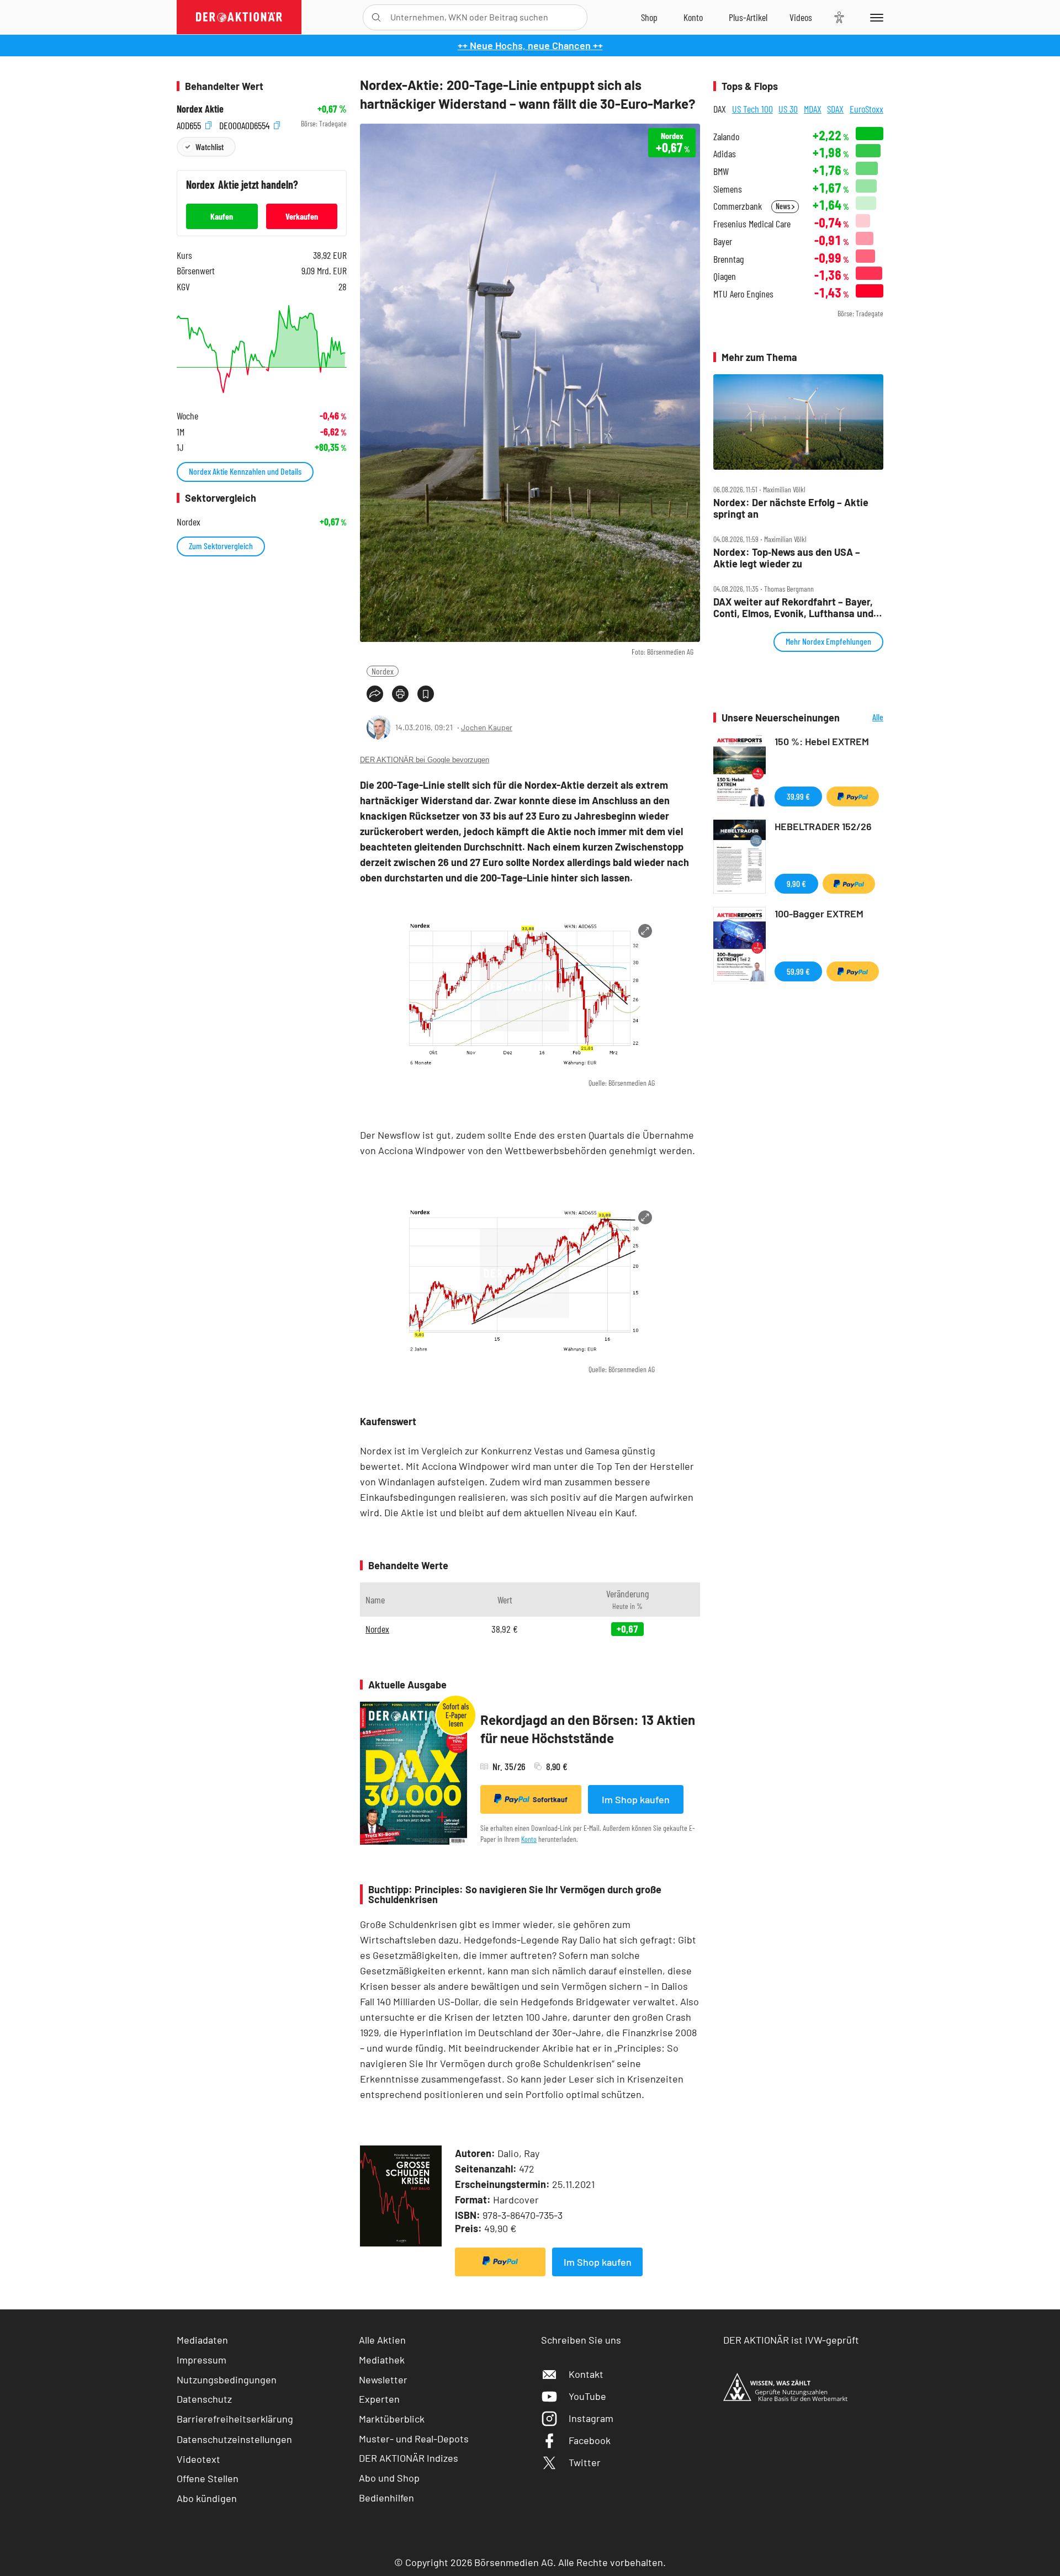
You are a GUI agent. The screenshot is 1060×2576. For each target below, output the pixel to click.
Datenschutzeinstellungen (234, 2439)
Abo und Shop (389, 2478)
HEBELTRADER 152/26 (823, 826)
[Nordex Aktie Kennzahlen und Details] (262, 349)
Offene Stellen (208, 2478)
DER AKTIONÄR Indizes (409, 2458)
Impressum (202, 2360)
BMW (721, 171)
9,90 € (796, 883)
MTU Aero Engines (743, 294)
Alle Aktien (382, 2340)
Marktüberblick (392, 2419)
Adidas (725, 154)
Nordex (383, 671)
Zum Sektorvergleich (221, 546)
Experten (379, 2399)
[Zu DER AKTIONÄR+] (748, 17)
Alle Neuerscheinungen (864, 718)
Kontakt (586, 2374)
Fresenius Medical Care (752, 224)
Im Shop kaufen (636, 1799)
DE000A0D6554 (245, 124)
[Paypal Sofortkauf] (500, 2262)
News (784, 206)
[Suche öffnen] (376, 17)
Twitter (585, 2462)
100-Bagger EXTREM (819, 913)
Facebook (590, 2440)
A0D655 (190, 124)
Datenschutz (204, 2399)
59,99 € (798, 971)
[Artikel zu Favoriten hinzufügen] (426, 694)
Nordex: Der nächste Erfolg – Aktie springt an (791, 508)
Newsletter (383, 2380)
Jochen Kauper (487, 727)
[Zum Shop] (649, 17)
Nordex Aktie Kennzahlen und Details (245, 471)
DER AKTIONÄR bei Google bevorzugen (425, 760)
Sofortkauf (550, 1799)
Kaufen (222, 216)
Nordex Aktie (200, 109)
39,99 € (798, 796)
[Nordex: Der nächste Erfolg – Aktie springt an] (798, 422)
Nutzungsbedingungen (227, 2380)
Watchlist (210, 147)
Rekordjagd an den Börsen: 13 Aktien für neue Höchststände (588, 1729)
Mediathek (382, 2360)
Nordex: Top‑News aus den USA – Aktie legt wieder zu (787, 558)
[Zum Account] (693, 17)
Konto (529, 1839)
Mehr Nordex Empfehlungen (828, 641)
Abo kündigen (207, 2498)
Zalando (726, 137)
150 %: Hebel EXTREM (822, 741)
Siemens (728, 189)
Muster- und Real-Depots (414, 2439)
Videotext (198, 2459)
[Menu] (875, 17)
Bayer (723, 241)
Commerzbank (738, 206)
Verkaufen (302, 216)
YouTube (587, 2396)
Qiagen (725, 276)
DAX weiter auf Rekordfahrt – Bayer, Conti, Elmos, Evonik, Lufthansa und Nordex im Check (793, 607)
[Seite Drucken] (400, 694)
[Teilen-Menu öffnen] (375, 694)
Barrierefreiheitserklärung (235, 2419)
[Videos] (801, 17)
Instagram (591, 2418)
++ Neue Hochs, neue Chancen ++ (530, 45)
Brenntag (728, 259)
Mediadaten (202, 2340)
